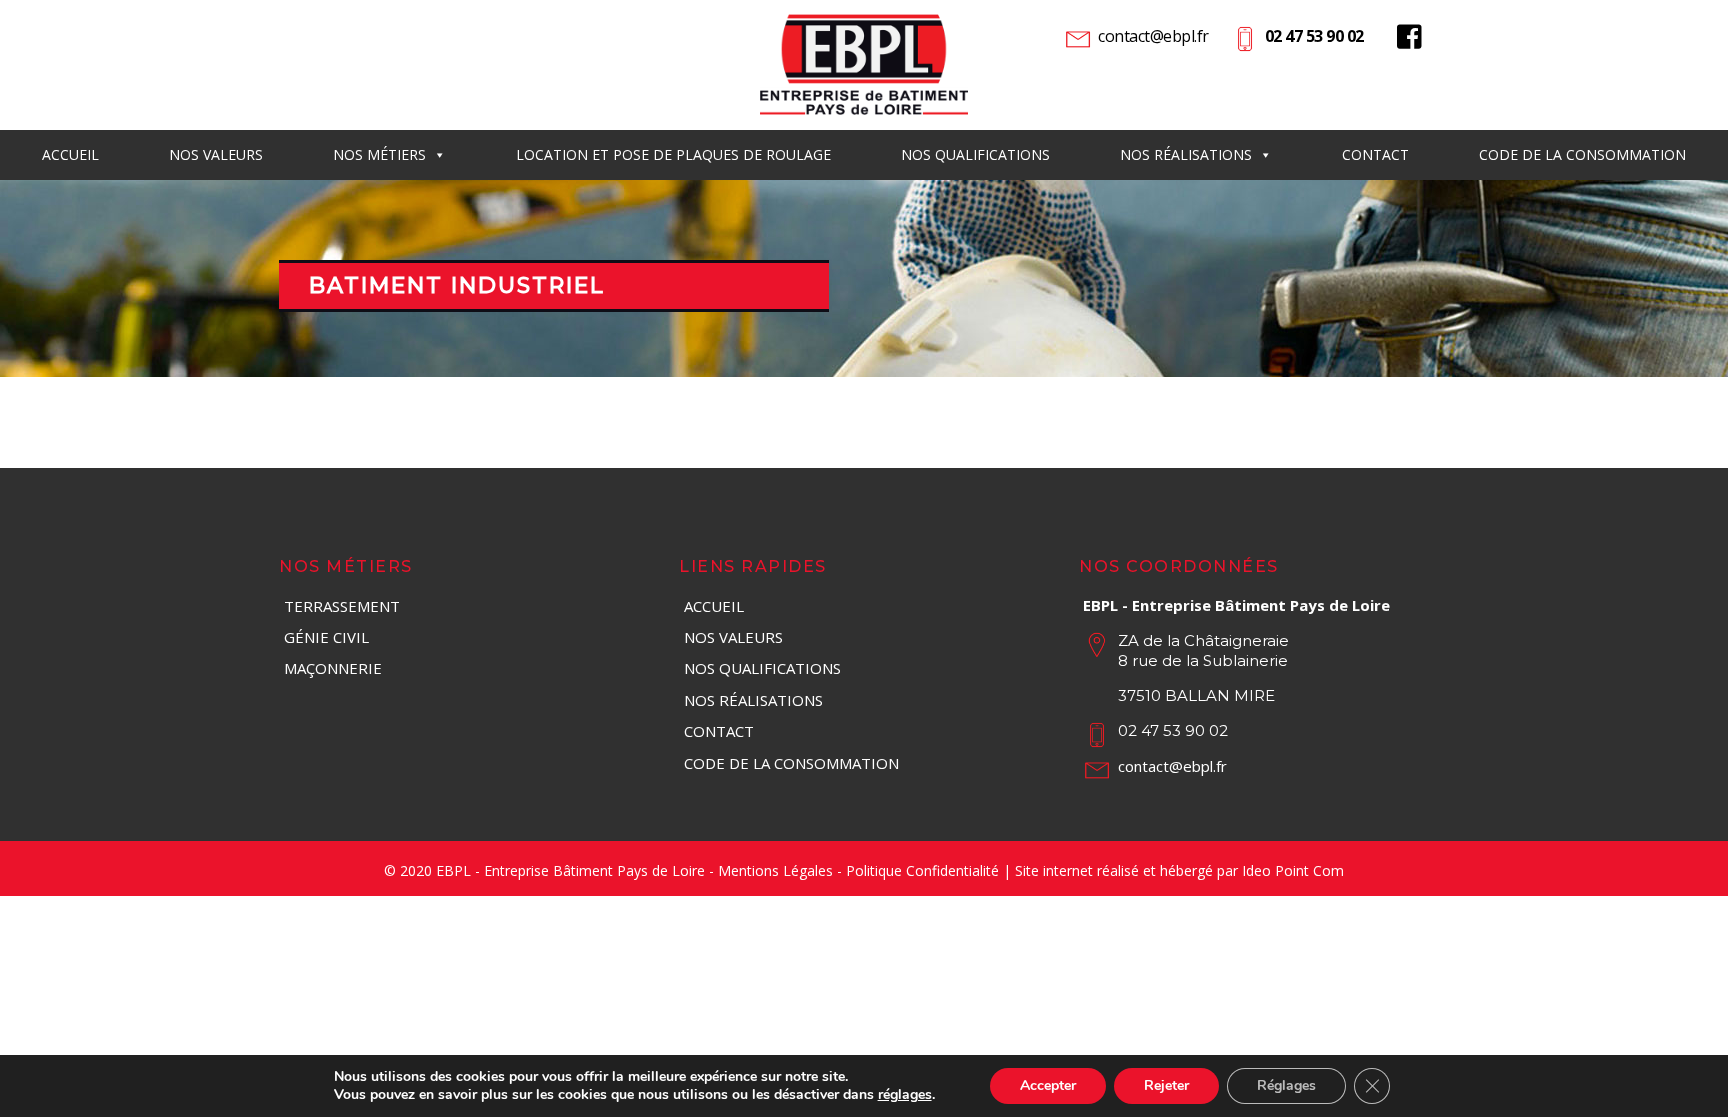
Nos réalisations (1186, 154)
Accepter (1048, 1085)
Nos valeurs (733, 637)
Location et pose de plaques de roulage (673, 154)
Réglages (1286, 1085)
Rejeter (1166, 1085)
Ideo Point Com (1293, 870)
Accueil (70, 154)
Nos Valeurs (216, 154)
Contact (1375, 154)
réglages (905, 1095)
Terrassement (342, 606)
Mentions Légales (775, 870)
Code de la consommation (1582, 154)
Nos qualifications (975, 154)
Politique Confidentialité (922, 870)
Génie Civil (326, 637)
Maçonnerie (333, 668)
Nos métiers (379, 154)
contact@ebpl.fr (1153, 36)
